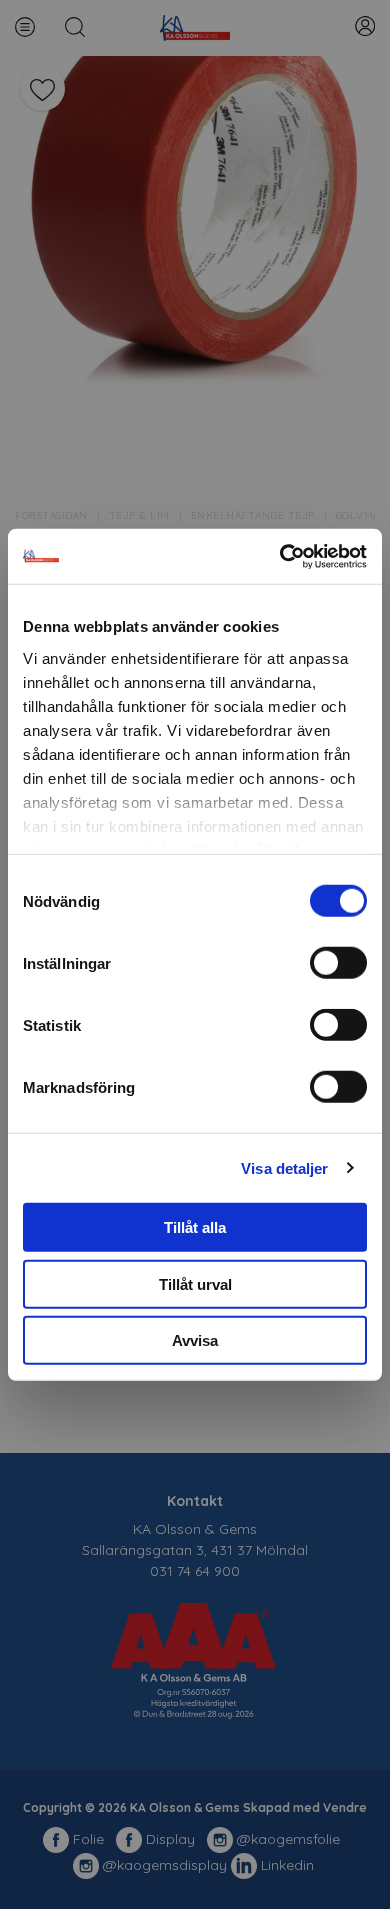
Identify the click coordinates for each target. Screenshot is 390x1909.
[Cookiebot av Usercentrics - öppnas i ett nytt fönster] (280, 556)
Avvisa (195, 1340)
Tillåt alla (195, 1227)
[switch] (338, 963)
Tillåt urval (195, 1283)
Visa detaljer (284, 1167)
